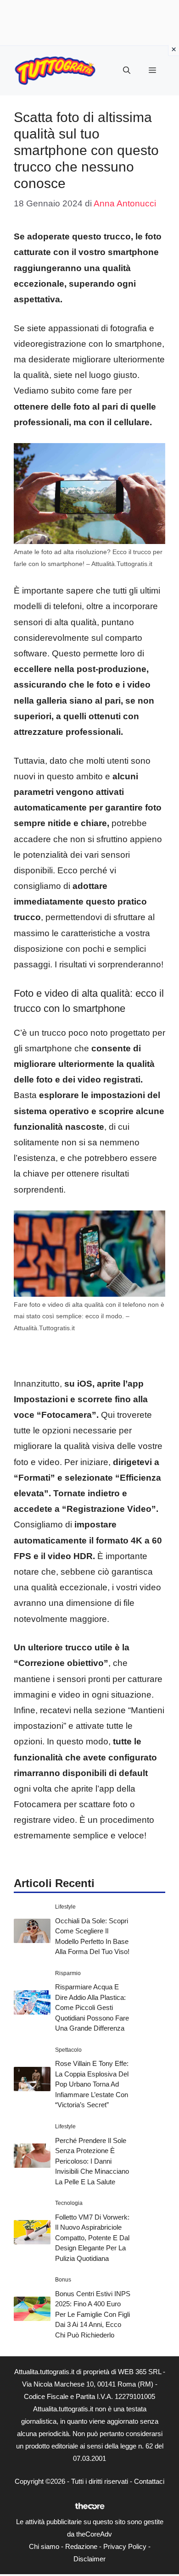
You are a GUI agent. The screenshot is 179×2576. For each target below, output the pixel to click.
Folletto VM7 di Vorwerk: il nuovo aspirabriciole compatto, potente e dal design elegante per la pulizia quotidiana (92, 2238)
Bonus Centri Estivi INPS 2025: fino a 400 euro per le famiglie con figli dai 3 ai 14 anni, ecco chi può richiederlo (93, 2314)
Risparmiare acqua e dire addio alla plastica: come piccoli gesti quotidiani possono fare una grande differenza (92, 2007)
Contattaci (149, 2481)
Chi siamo (44, 2546)
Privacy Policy (125, 2546)
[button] (127, 71)
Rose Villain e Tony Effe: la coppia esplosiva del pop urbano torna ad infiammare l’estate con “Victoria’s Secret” (92, 2084)
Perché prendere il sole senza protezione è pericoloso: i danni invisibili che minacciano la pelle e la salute (92, 2161)
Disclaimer (89, 2559)
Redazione (81, 2546)
